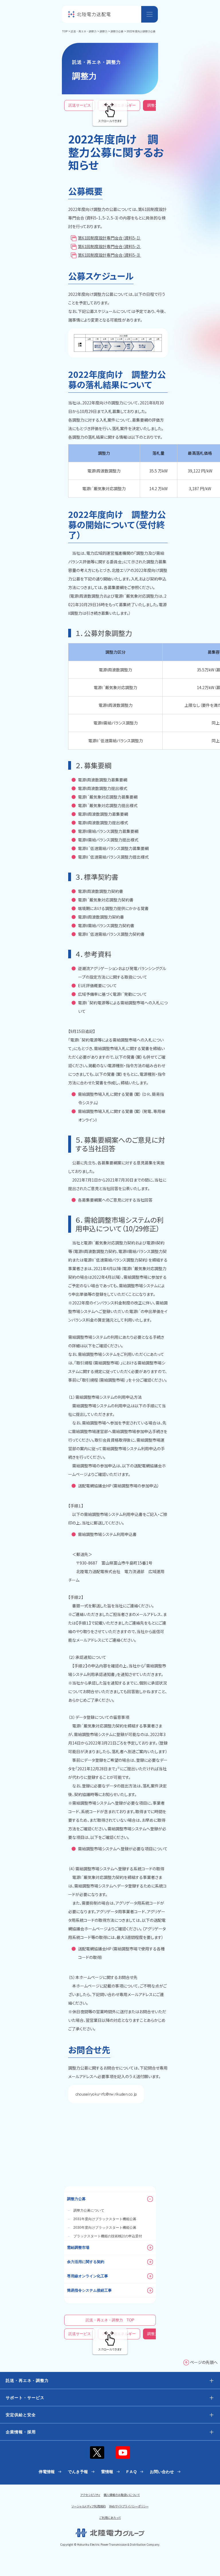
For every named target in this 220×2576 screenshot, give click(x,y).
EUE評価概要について (97, 985)
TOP (65, 31)
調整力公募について (86, 2210)
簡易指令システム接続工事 (89, 2290)
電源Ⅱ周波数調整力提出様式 (103, 823)
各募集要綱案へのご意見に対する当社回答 (115, 1200)
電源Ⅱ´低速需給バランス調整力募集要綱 (113, 848)
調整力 (104, 31)
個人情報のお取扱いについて (122, 2495)
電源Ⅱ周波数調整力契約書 (101, 917)
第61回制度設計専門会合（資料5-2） (109, 246)
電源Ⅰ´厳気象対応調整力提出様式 (108, 805)
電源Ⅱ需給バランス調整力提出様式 (108, 840)
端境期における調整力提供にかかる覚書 (113, 908)
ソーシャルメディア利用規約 (89, 2506)
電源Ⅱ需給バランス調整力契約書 (106, 925)
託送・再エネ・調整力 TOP (110, 2320)
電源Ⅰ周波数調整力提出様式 (103, 788)
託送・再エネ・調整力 (84, 31)
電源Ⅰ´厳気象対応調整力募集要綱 (108, 797)
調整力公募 (117, 31)
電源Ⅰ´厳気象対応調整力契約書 (106, 900)
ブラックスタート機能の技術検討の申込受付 (105, 2236)
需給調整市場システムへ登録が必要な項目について (123, 1849)
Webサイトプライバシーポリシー (129, 2506)
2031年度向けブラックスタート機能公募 (102, 2219)
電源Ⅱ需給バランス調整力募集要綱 (108, 831)
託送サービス (80, 105)
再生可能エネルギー (119, 105)
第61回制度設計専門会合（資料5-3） (109, 255)
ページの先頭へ (204, 2362)
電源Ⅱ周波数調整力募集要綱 (103, 814)
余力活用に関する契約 (86, 2262)
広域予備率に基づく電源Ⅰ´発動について (112, 994)
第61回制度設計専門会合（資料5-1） (109, 238)
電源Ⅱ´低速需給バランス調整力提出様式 (113, 857)
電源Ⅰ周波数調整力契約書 (101, 891)
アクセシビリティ (90, 2495)
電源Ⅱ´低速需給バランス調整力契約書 (111, 934)
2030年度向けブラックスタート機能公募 (102, 2228)
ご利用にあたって (110, 2518)
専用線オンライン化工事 (88, 2276)
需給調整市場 (78, 2247)
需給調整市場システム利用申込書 (107, 1534)
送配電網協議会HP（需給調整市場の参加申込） (119, 1486)
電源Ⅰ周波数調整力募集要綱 (103, 780)
